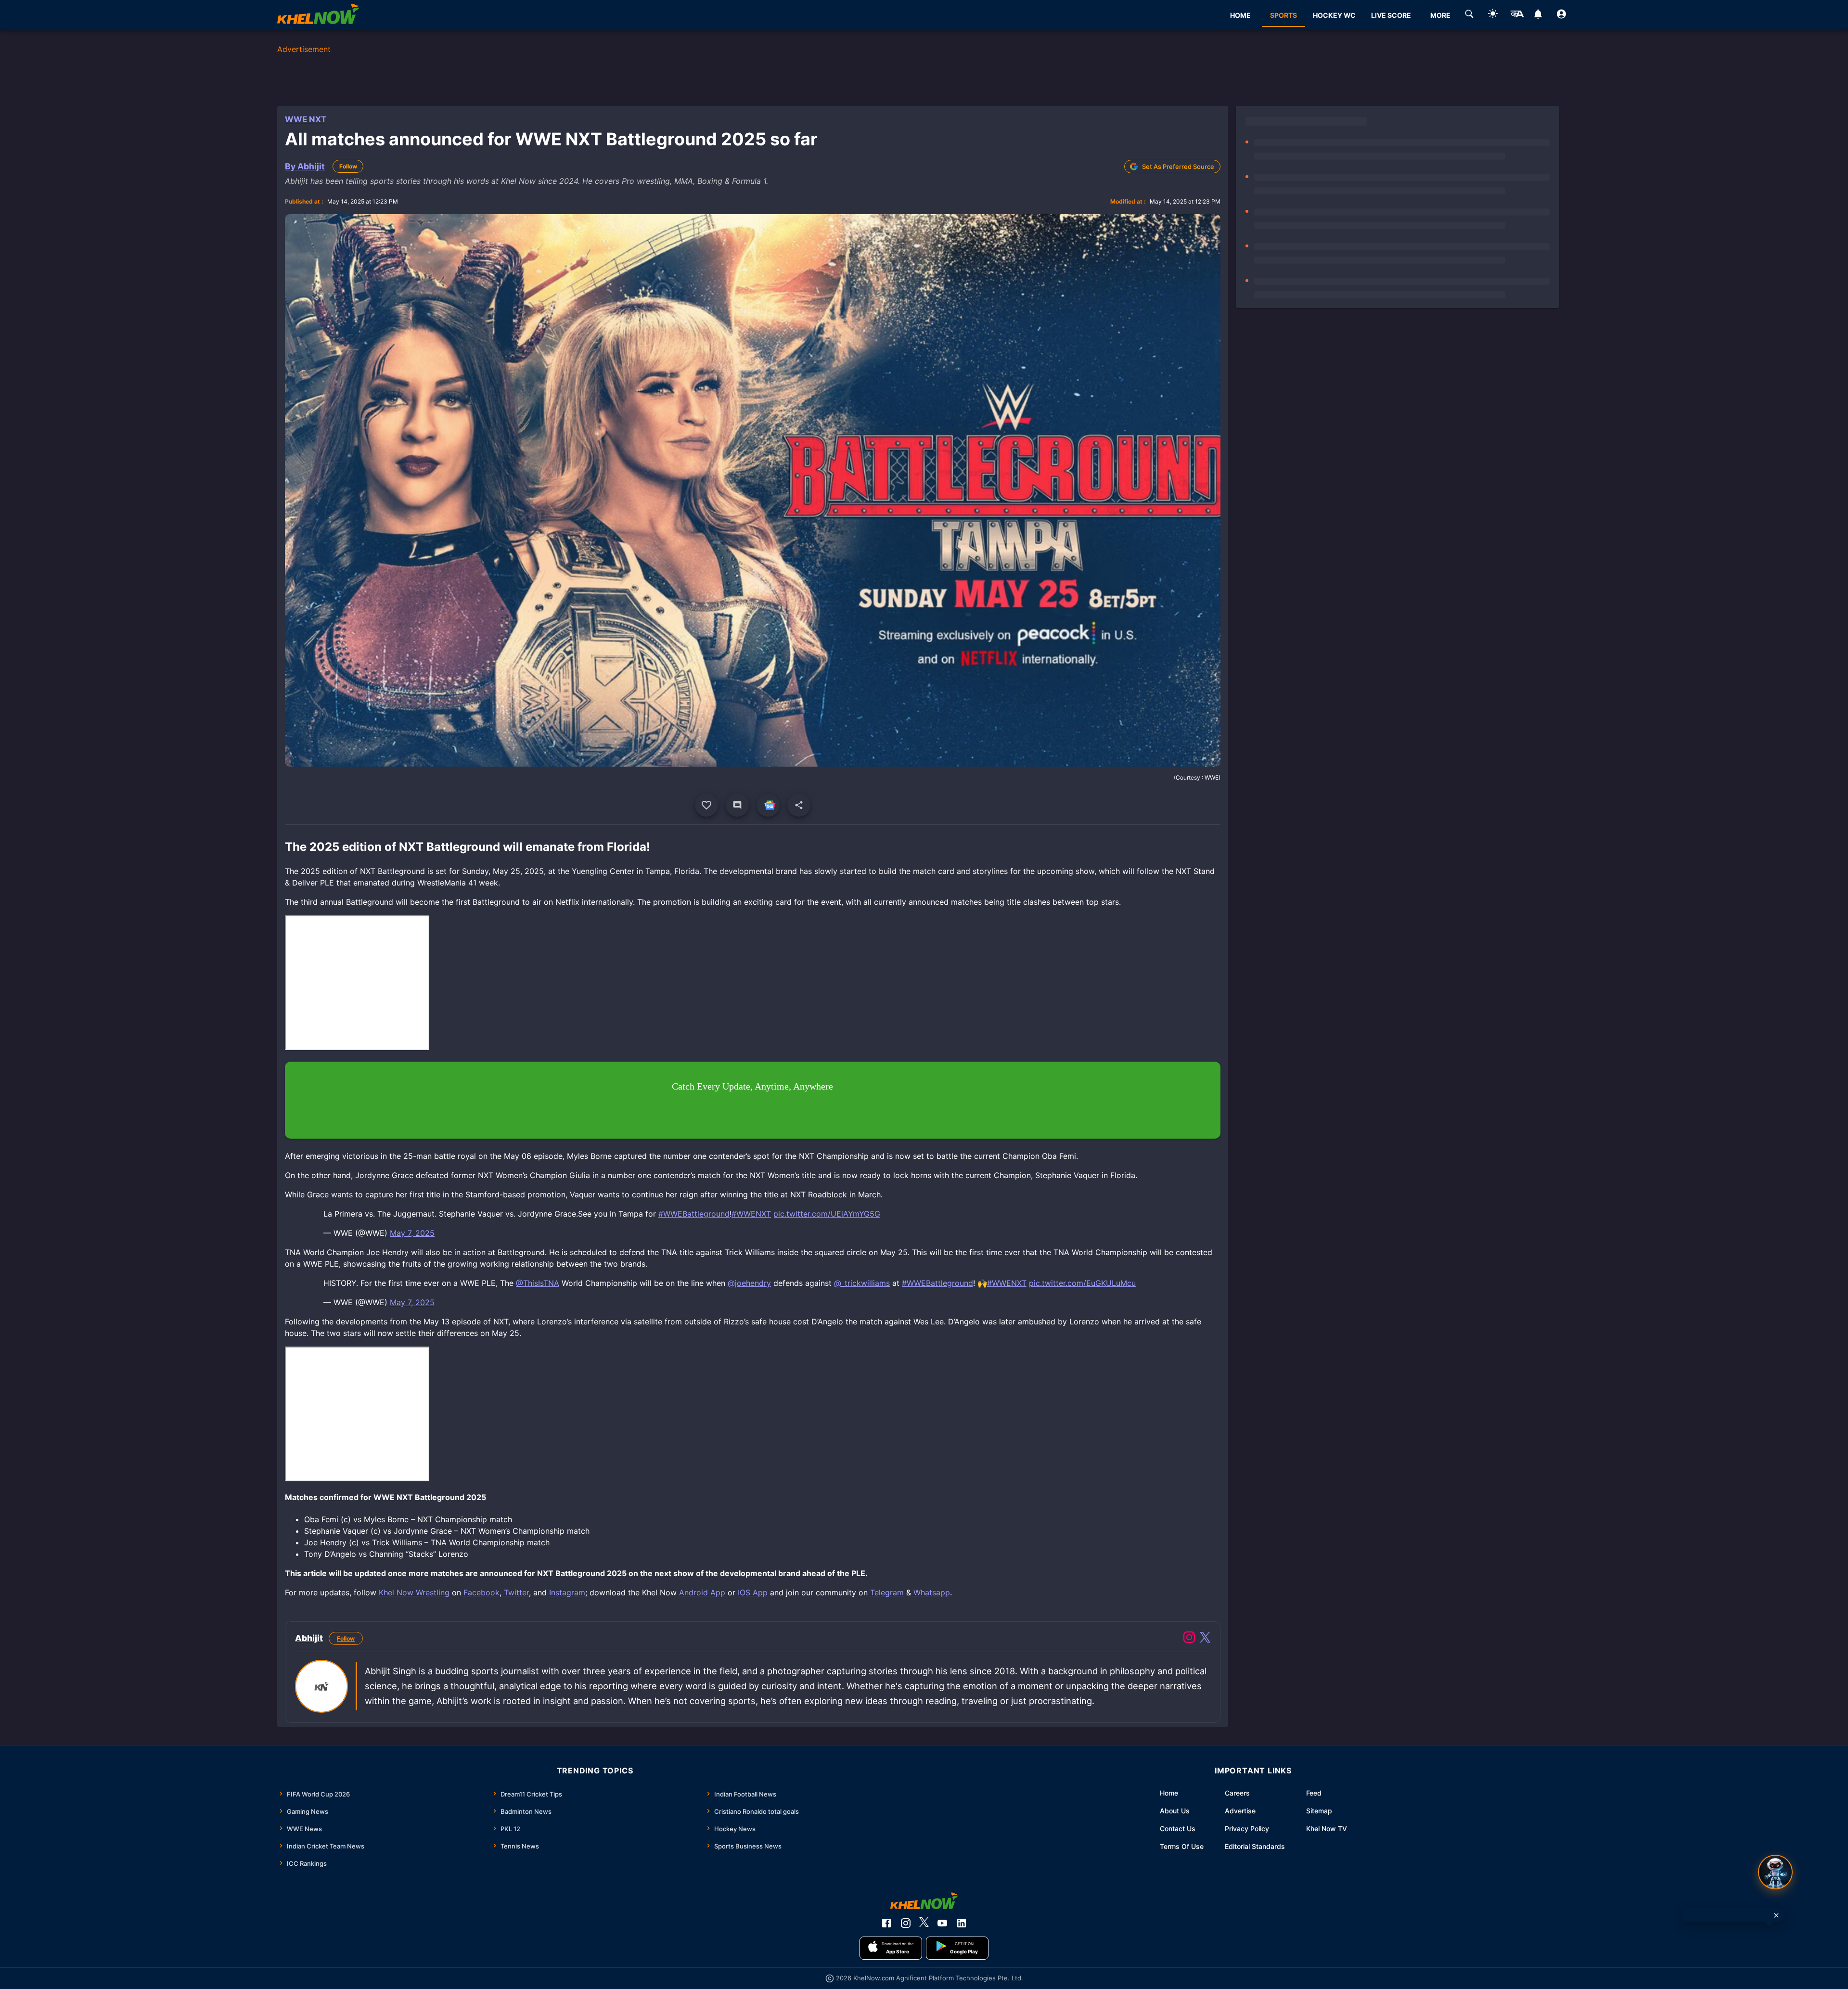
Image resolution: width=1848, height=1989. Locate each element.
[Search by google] (1469, 15)
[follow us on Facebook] (886, 1923)
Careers (1237, 1793)
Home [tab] (1240, 15)
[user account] (1561, 15)
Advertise (1240, 1811)
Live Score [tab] (1391, 15)
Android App (702, 1592)
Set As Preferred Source (1178, 167)
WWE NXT (306, 119)
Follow (348, 166)
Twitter (516, 1592)
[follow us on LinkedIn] (962, 1923)
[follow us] (768, 805)
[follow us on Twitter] (924, 1923)
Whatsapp (932, 1592)
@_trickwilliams (862, 1283)
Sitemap (1319, 1811)
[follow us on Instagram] (906, 1923)
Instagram (567, 1592)
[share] (799, 805)
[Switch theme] (1493, 15)
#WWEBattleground (694, 1214)
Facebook (481, 1592)
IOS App (753, 1592)
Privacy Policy (1247, 1829)
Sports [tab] (1283, 15)
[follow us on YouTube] (942, 1923)
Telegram (887, 1592)
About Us (1175, 1811)
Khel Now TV (1327, 1829)
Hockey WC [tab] (1334, 15)
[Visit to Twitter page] (1205, 1639)
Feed (1314, 1793)
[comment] (737, 805)
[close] (1776, 1915)
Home (1169, 1793)
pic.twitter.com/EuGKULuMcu (1082, 1283)
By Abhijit (305, 166)
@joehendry (749, 1283)
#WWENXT (751, 1214)
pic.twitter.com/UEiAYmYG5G (827, 1214)
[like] (706, 805)
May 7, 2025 (412, 1233)
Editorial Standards (1255, 1846)
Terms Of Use (1182, 1846)
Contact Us (1178, 1829)
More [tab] (1440, 15)
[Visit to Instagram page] (1189, 1639)
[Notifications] (1538, 15)
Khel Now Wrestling (414, 1592)
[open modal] (1775, 1872)
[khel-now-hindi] (1517, 15)
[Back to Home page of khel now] (318, 15)
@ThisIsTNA (538, 1283)
